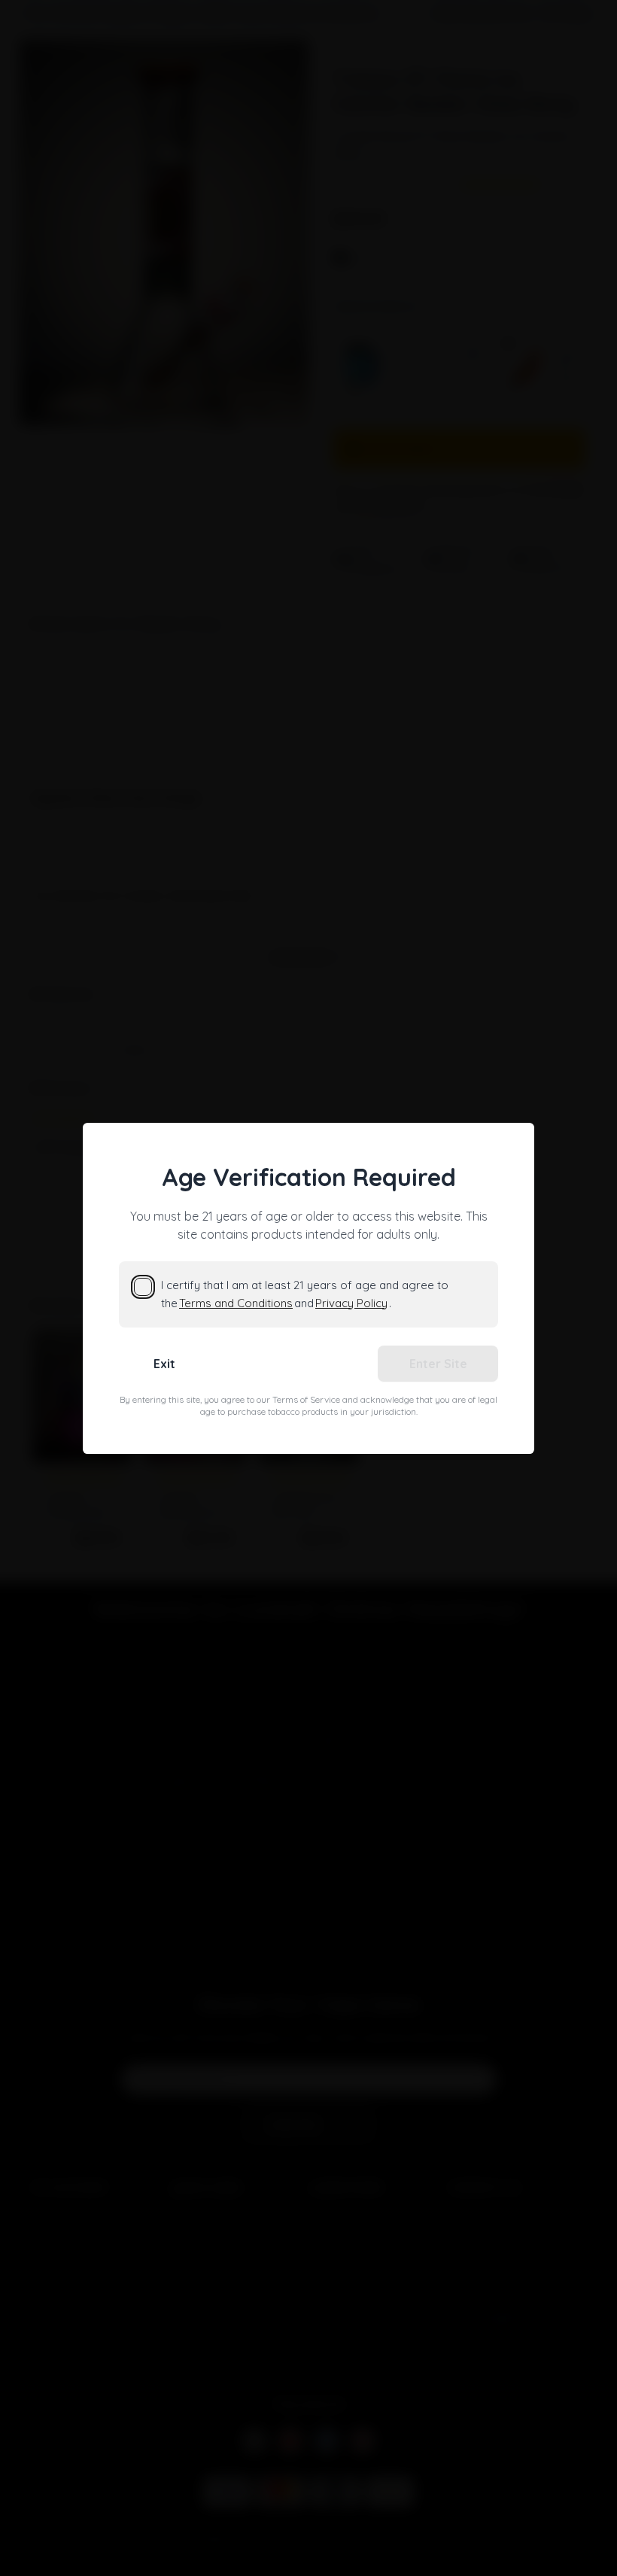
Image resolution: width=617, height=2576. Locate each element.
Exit (164, 1364)
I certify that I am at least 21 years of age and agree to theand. (305, 1294)
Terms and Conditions (236, 1303)
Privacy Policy (351, 1303)
